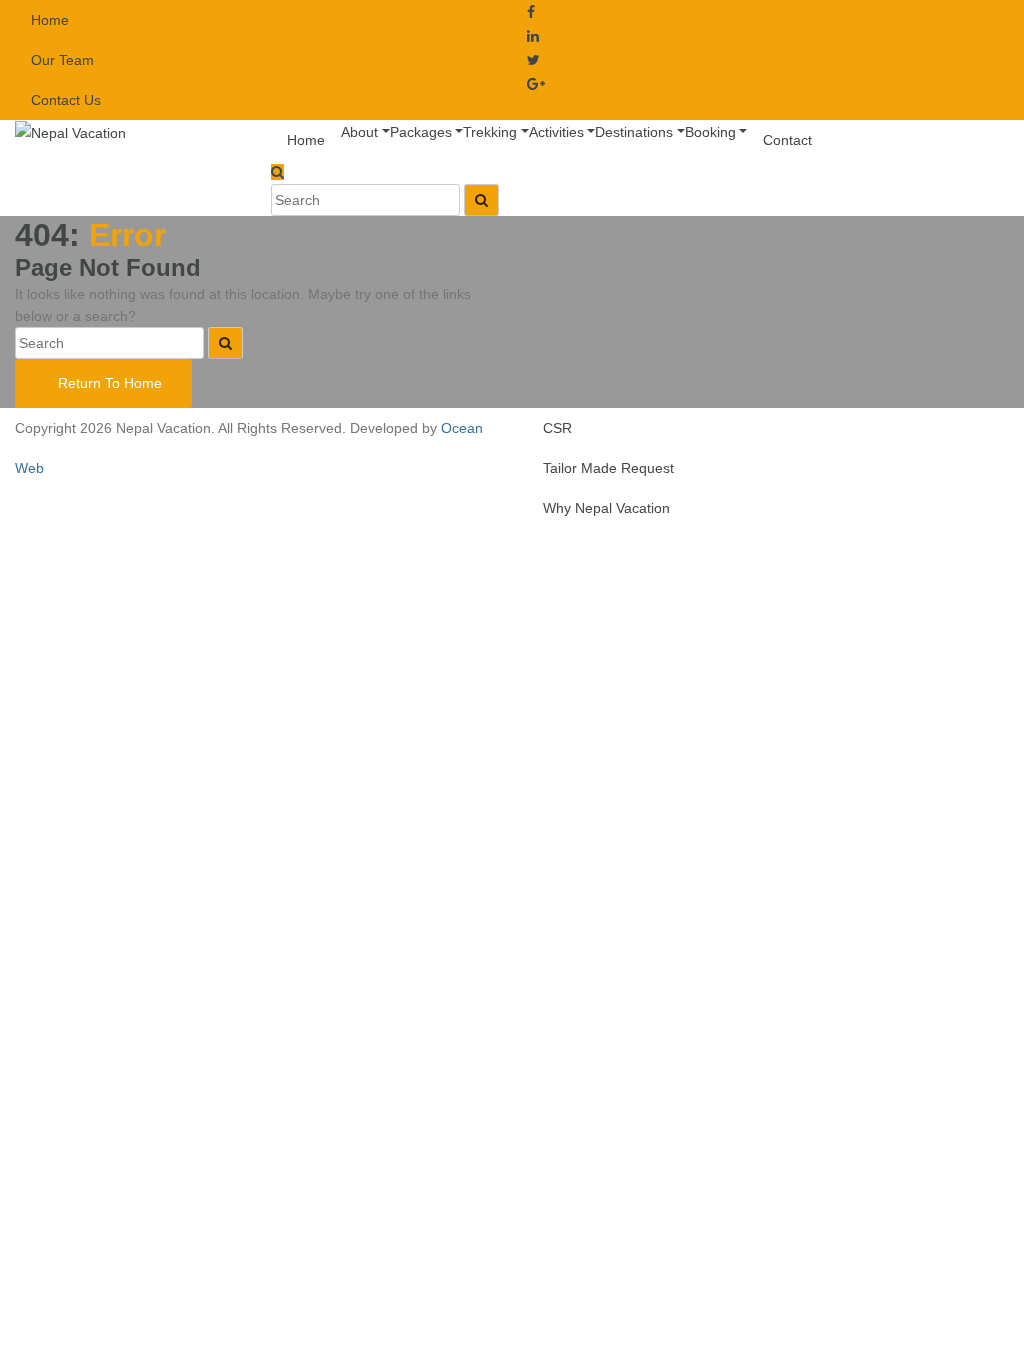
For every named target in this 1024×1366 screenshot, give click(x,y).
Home (50, 20)
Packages (421, 132)
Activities (556, 132)
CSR (557, 428)
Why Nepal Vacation (606, 508)
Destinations (634, 132)
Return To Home (110, 383)
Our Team (62, 60)
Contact (787, 140)
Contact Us (66, 100)
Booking (710, 132)
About (359, 132)
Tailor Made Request (608, 468)
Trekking (490, 132)
